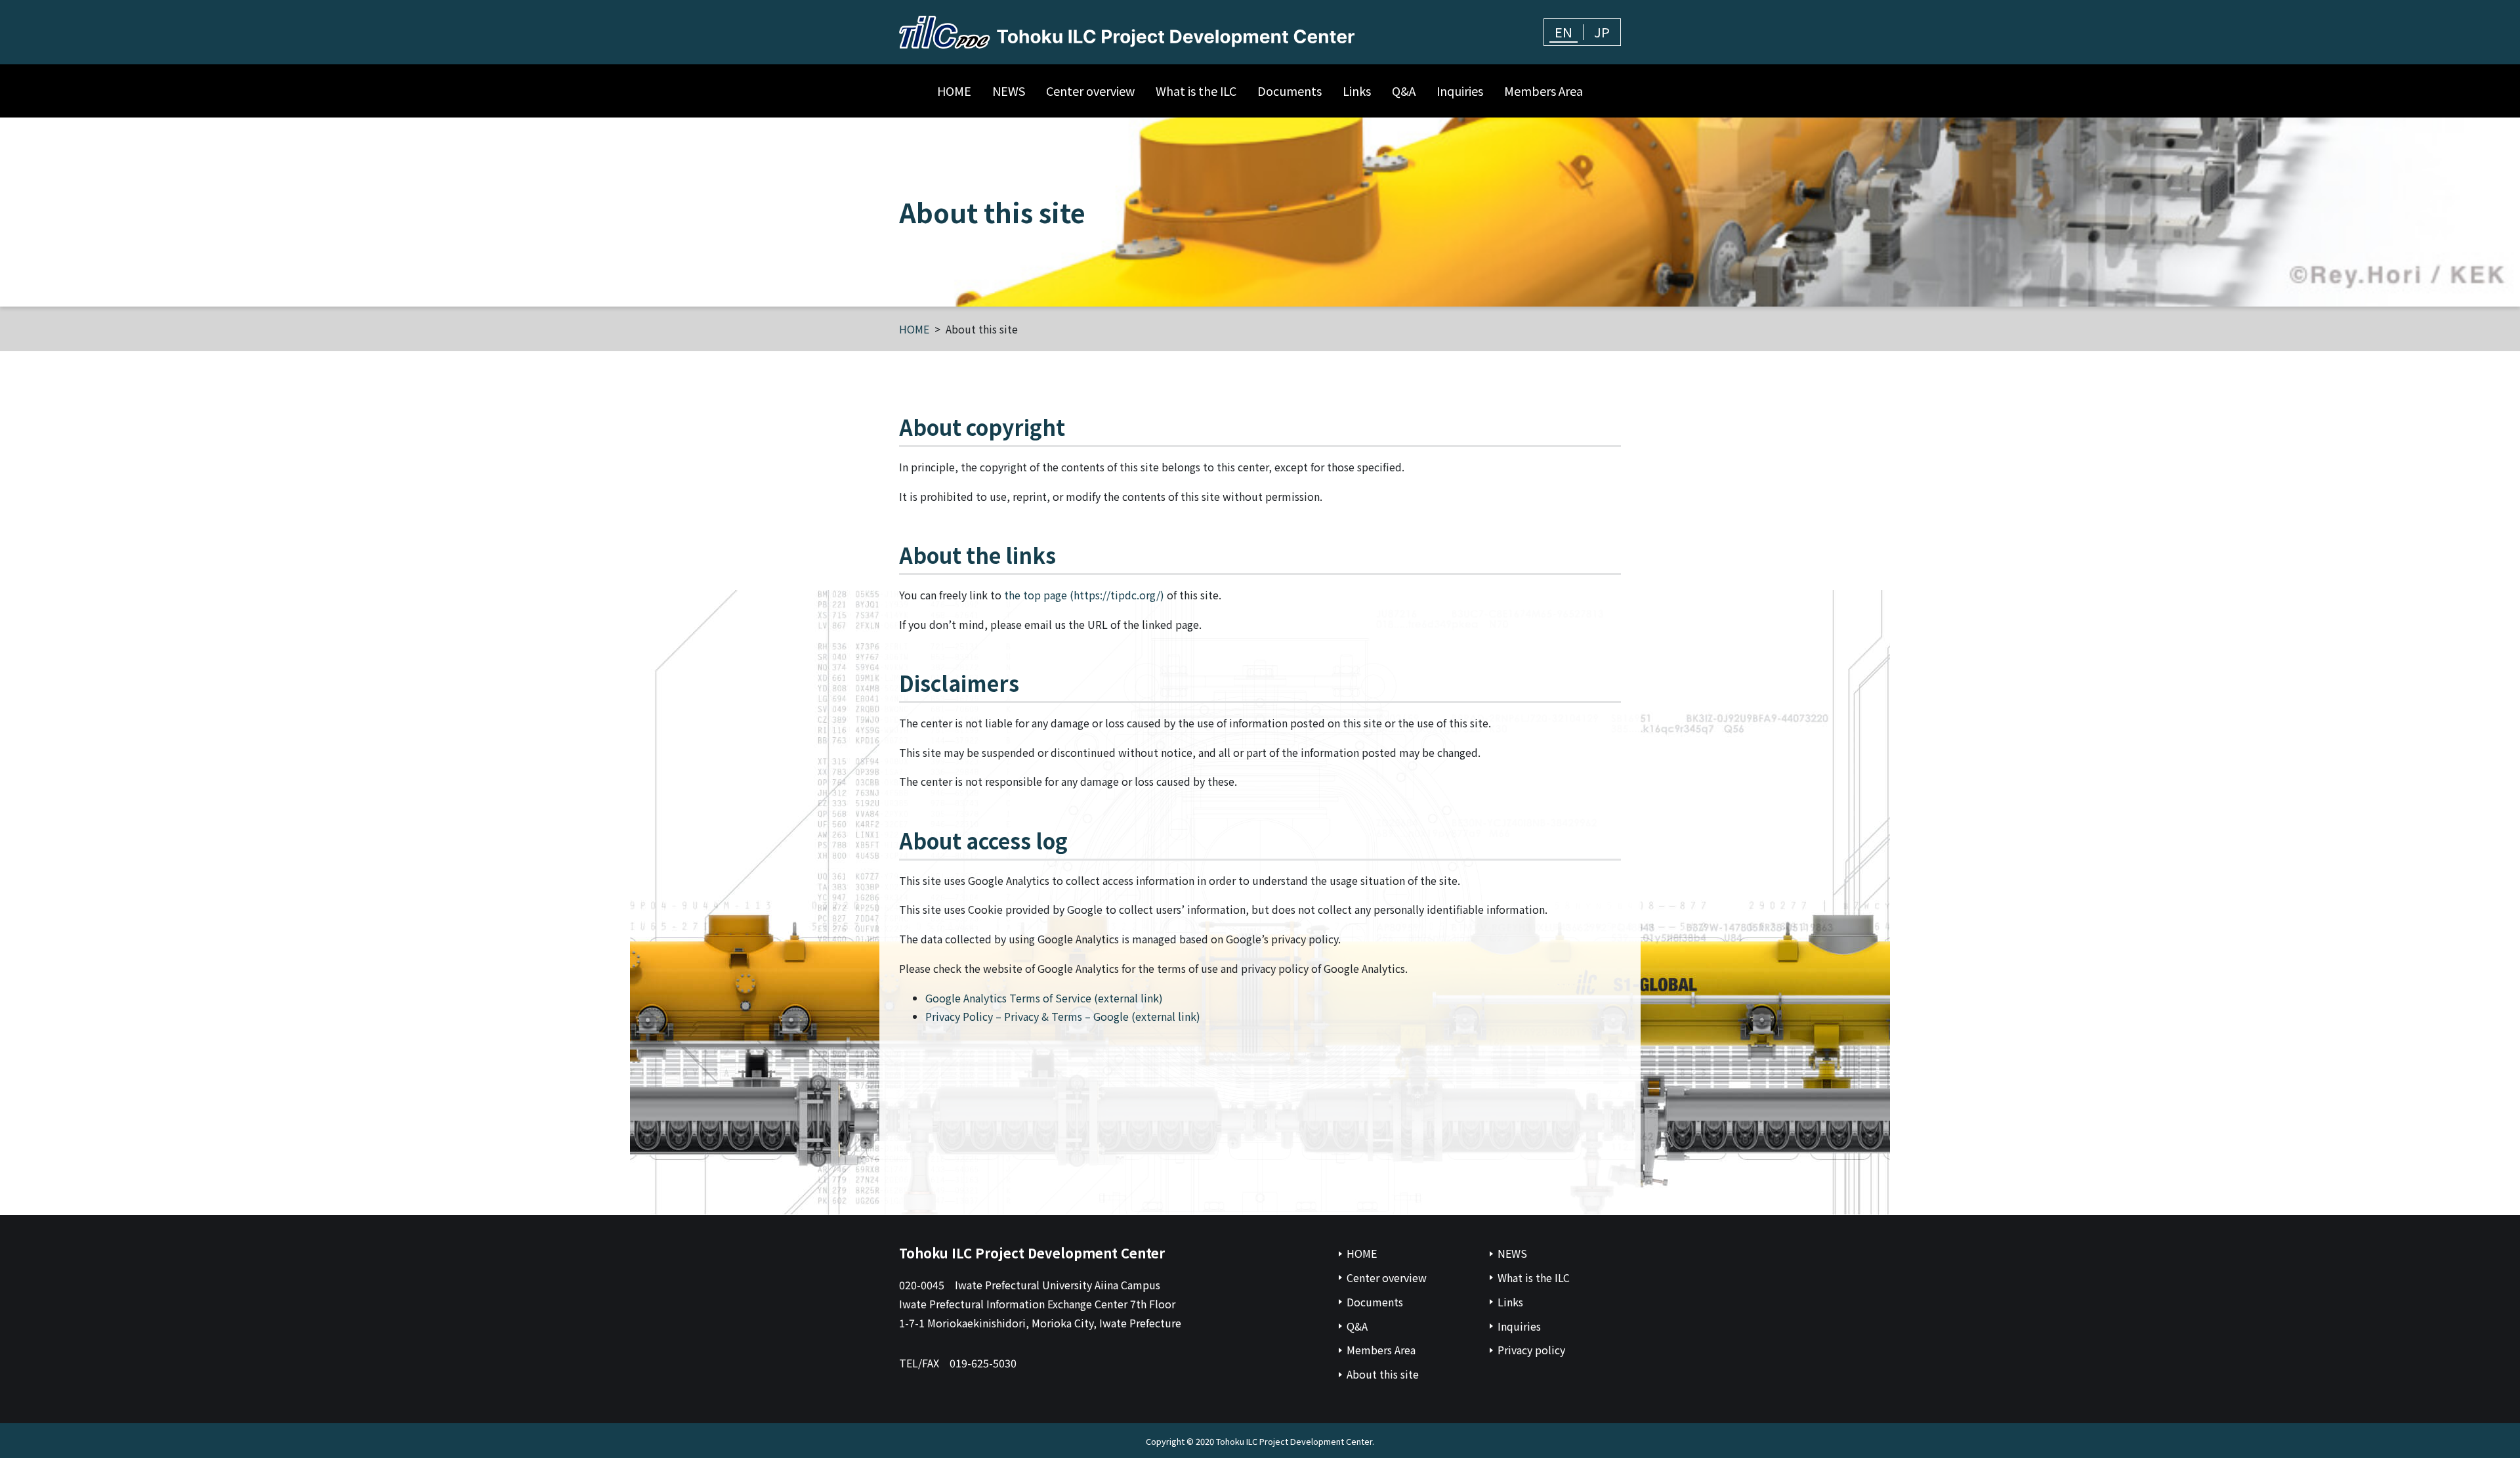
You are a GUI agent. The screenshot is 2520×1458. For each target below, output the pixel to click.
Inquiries (1460, 91)
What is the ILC (1196, 91)
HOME (954, 91)
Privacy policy (1531, 1350)
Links (1357, 91)
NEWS (1009, 91)
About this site (1383, 1374)
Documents (1290, 91)
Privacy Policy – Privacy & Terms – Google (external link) (1063, 1016)
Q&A (1404, 91)
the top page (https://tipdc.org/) (1084, 595)
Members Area (1543, 91)
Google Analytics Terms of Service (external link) (1044, 998)
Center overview (1090, 91)
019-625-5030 (983, 1363)
